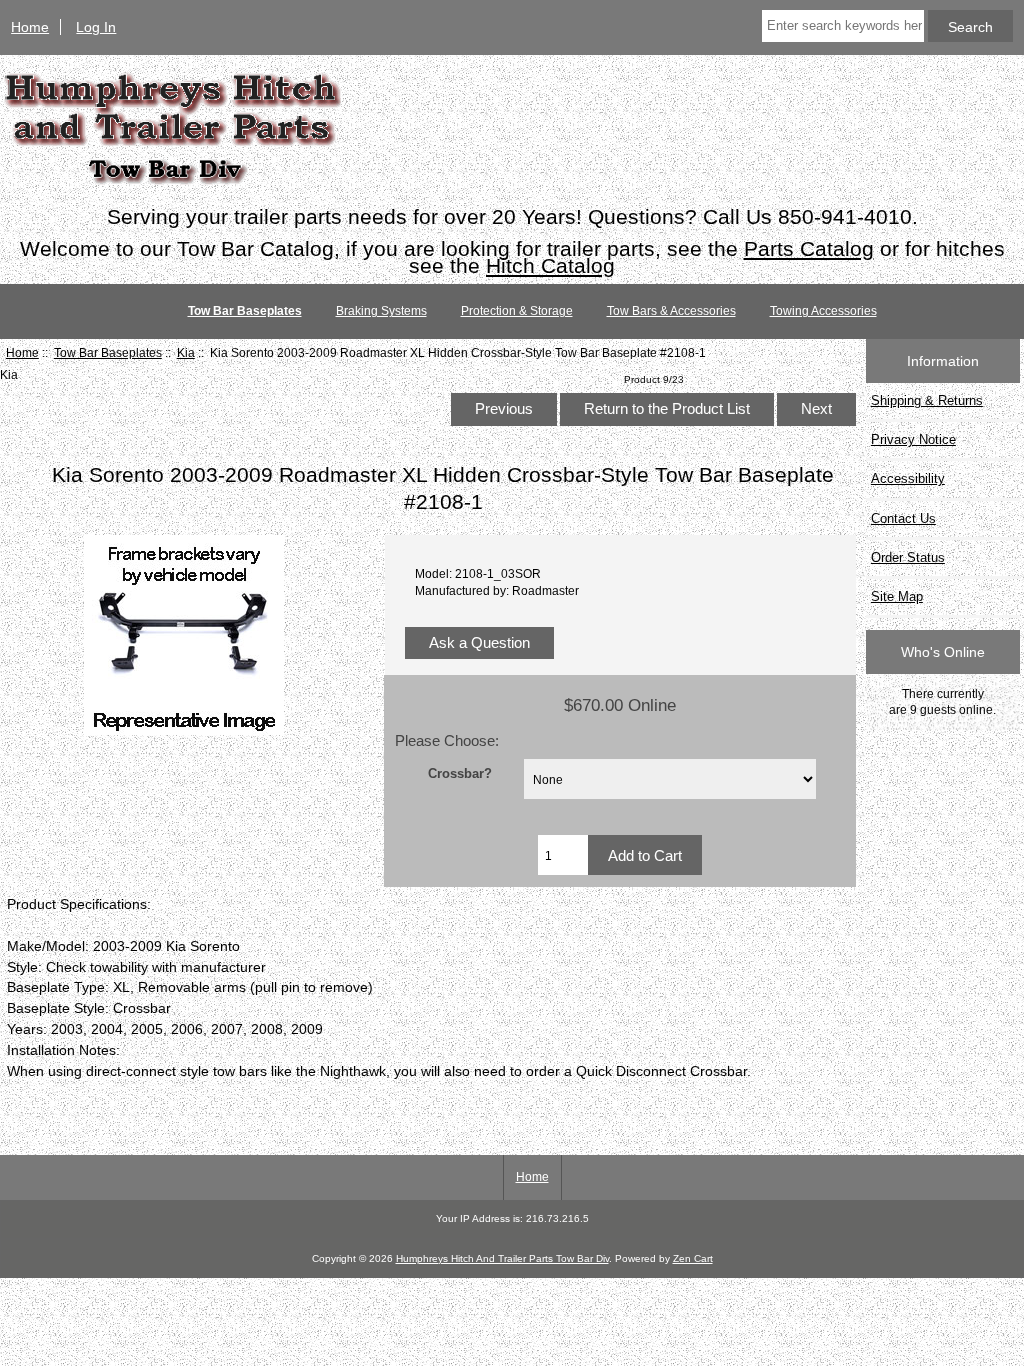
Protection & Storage (517, 311)
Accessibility (908, 478)
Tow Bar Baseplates (108, 352)
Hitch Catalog (550, 265)
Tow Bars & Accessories (671, 311)
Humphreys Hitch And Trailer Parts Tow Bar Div (502, 1258)
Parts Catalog (809, 248)
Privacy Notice (913, 439)
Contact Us (903, 518)
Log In (96, 27)
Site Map (897, 596)
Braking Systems (381, 311)
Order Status (908, 557)
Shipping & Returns (927, 400)
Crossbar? (460, 773)
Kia (186, 352)
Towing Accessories (823, 311)
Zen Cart (693, 1258)
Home (30, 27)
